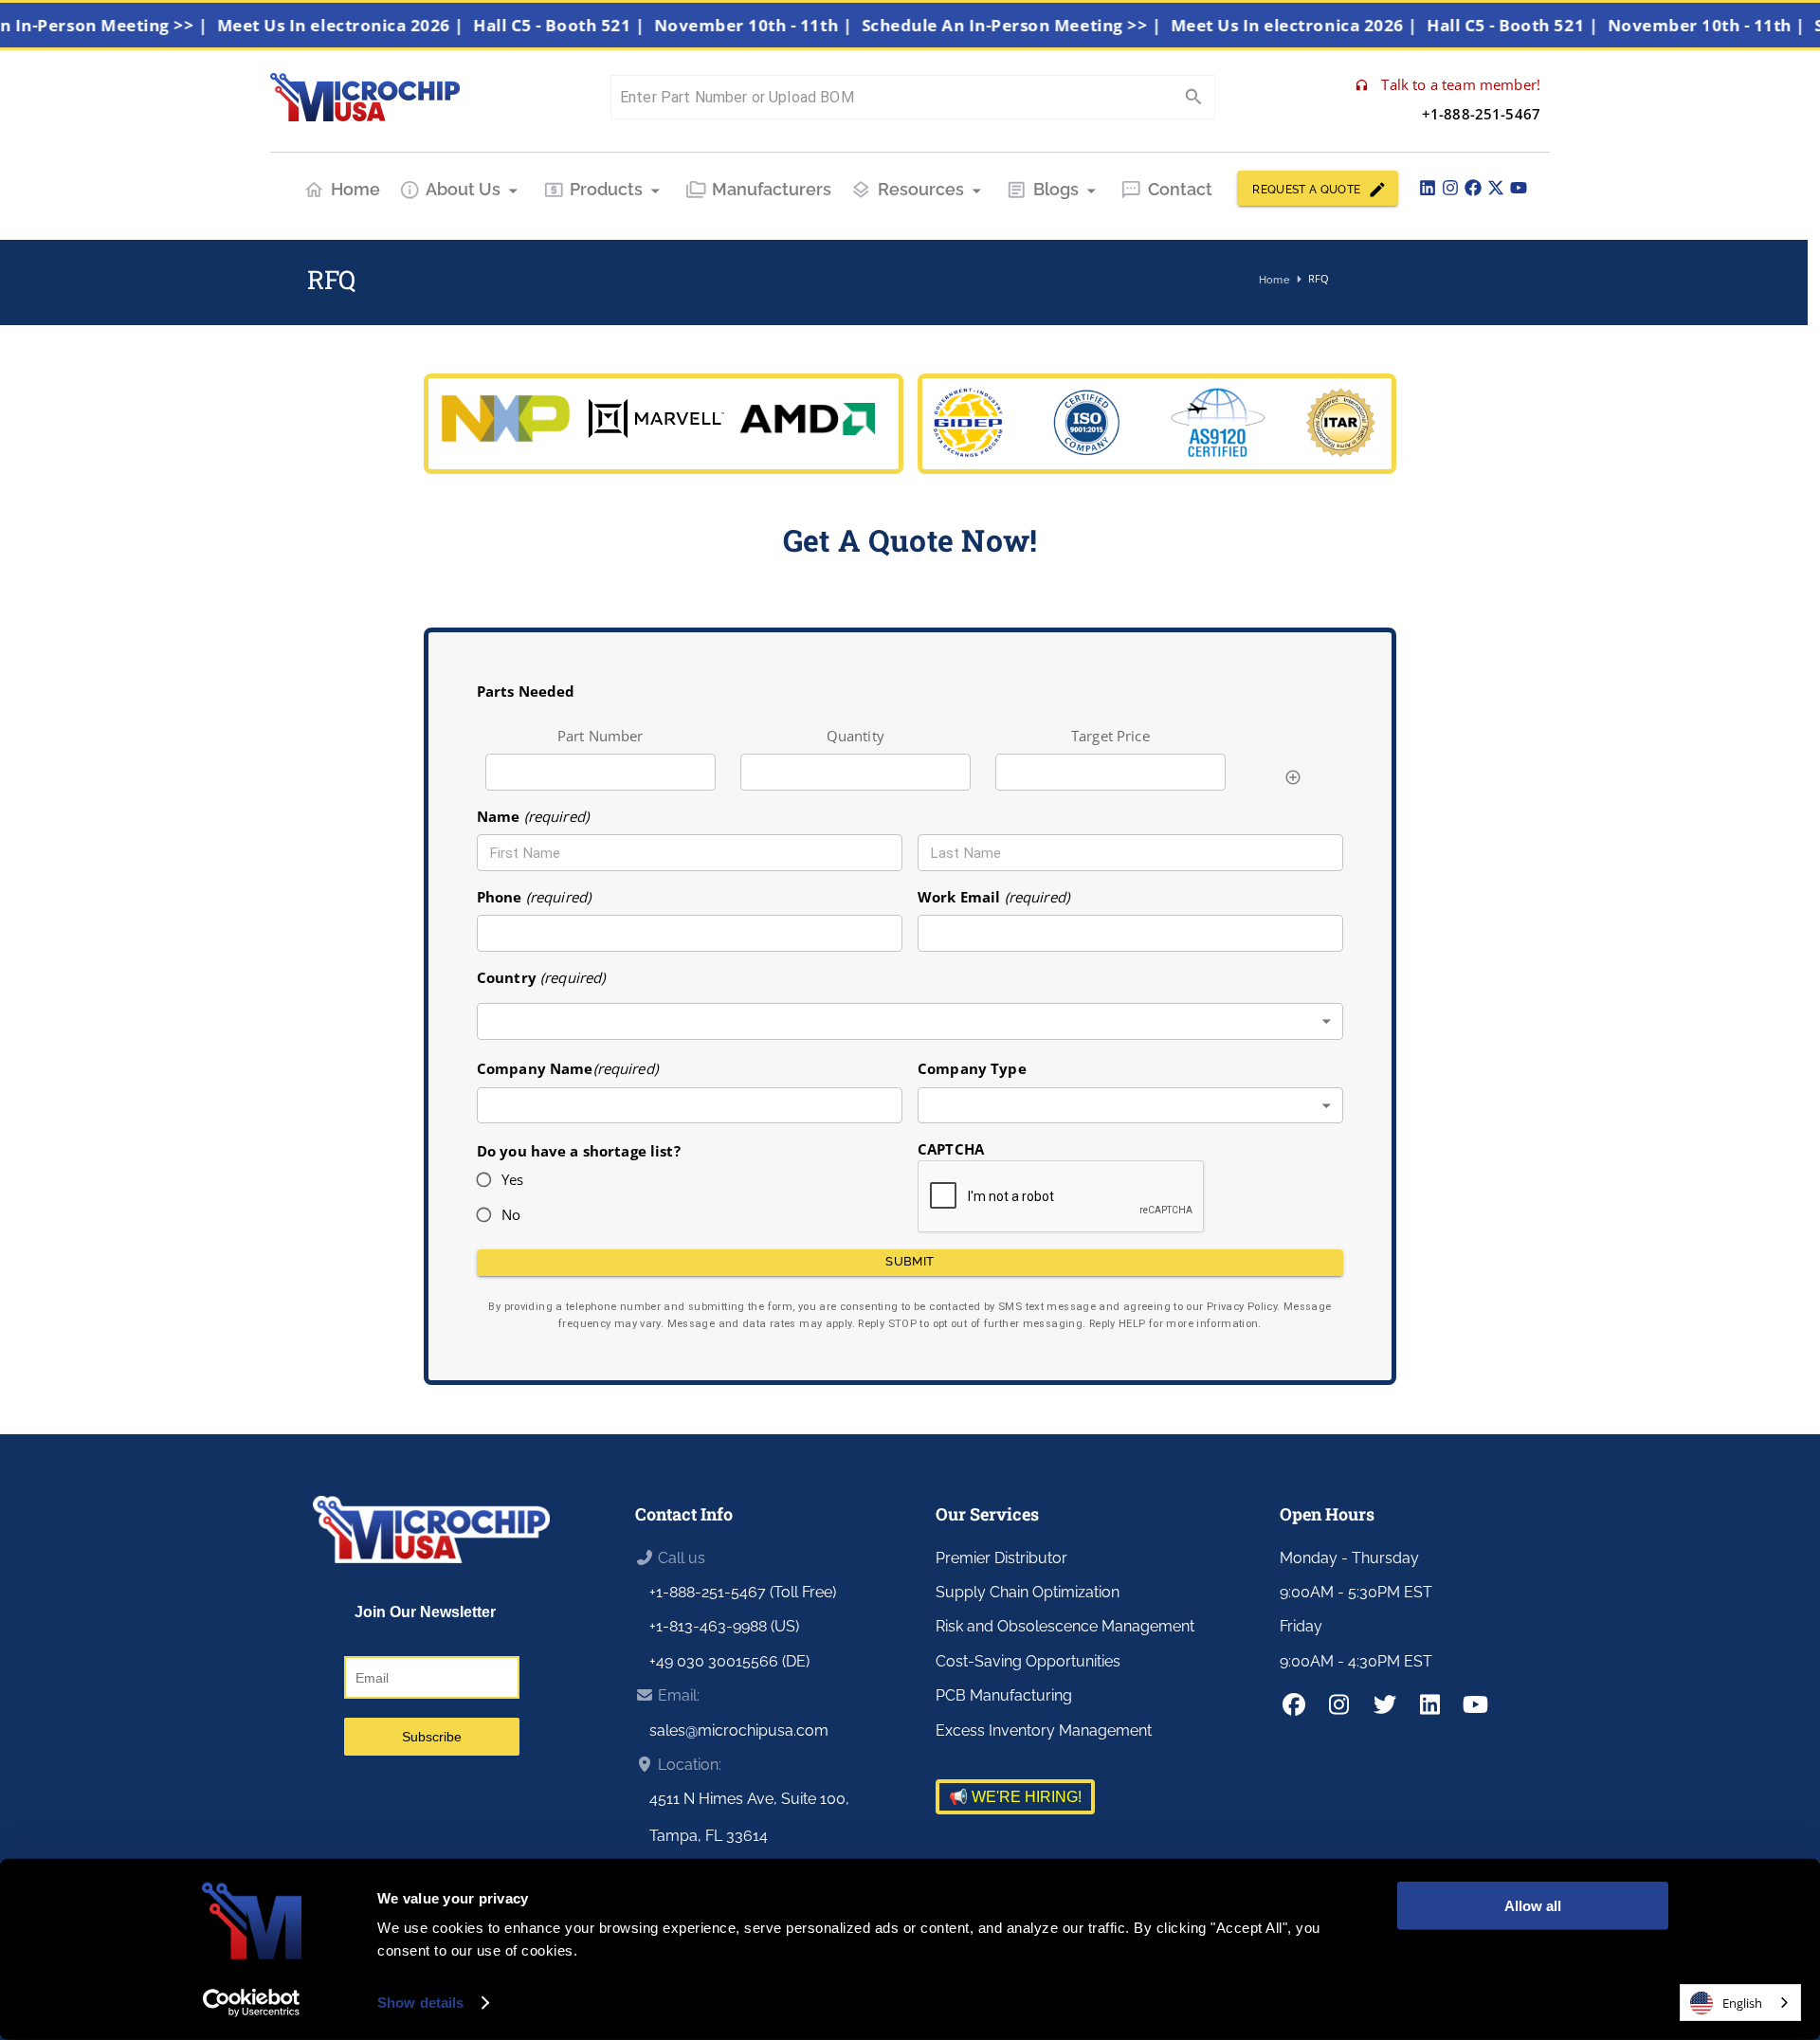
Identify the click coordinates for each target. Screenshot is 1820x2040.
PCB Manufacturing (1004, 1695)
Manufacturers (772, 189)
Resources (921, 189)
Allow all (1533, 1906)
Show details (420, 2003)
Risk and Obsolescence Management (1065, 1626)
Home (355, 189)
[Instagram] (1450, 188)
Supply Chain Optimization (1028, 1592)
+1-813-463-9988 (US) (724, 1626)
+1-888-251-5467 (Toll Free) (743, 1592)
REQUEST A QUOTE (1306, 190)
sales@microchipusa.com (739, 1730)
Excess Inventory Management (1044, 1730)
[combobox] (910, 1021)
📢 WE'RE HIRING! (1015, 1797)
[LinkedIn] (1428, 188)
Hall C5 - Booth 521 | (588, 25)
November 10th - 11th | (782, 25)
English (1742, 2003)
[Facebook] (1473, 188)
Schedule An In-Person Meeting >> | (1041, 25)
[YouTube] (1519, 188)
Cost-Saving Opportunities (1028, 1661)
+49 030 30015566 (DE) (729, 1661)
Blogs (1056, 189)
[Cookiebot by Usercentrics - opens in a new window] (252, 2003)
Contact (1180, 189)
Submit (910, 1261)
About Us (463, 189)
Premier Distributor (1001, 1558)
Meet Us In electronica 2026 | (370, 25)
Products (606, 189)
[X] (1496, 188)
